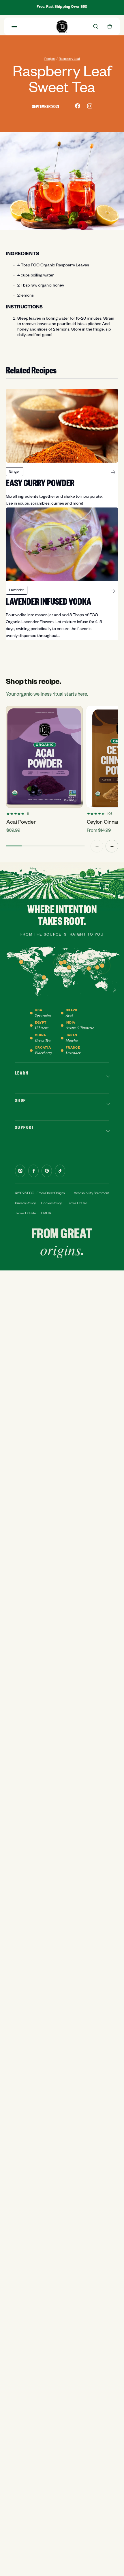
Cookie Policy (51, 1204)
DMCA (46, 1214)
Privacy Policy (25, 1204)
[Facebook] (33, 1171)
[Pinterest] (47, 1171)
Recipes (50, 59)
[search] (96, 26)
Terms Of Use (77, 1204)
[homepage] (62, 27)
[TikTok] (60, 1171)
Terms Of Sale (25, 1214)
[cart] (110, 26)
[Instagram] (20, 1171)
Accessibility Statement (91, 1194)
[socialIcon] (78, 106)
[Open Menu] (14, 26)
